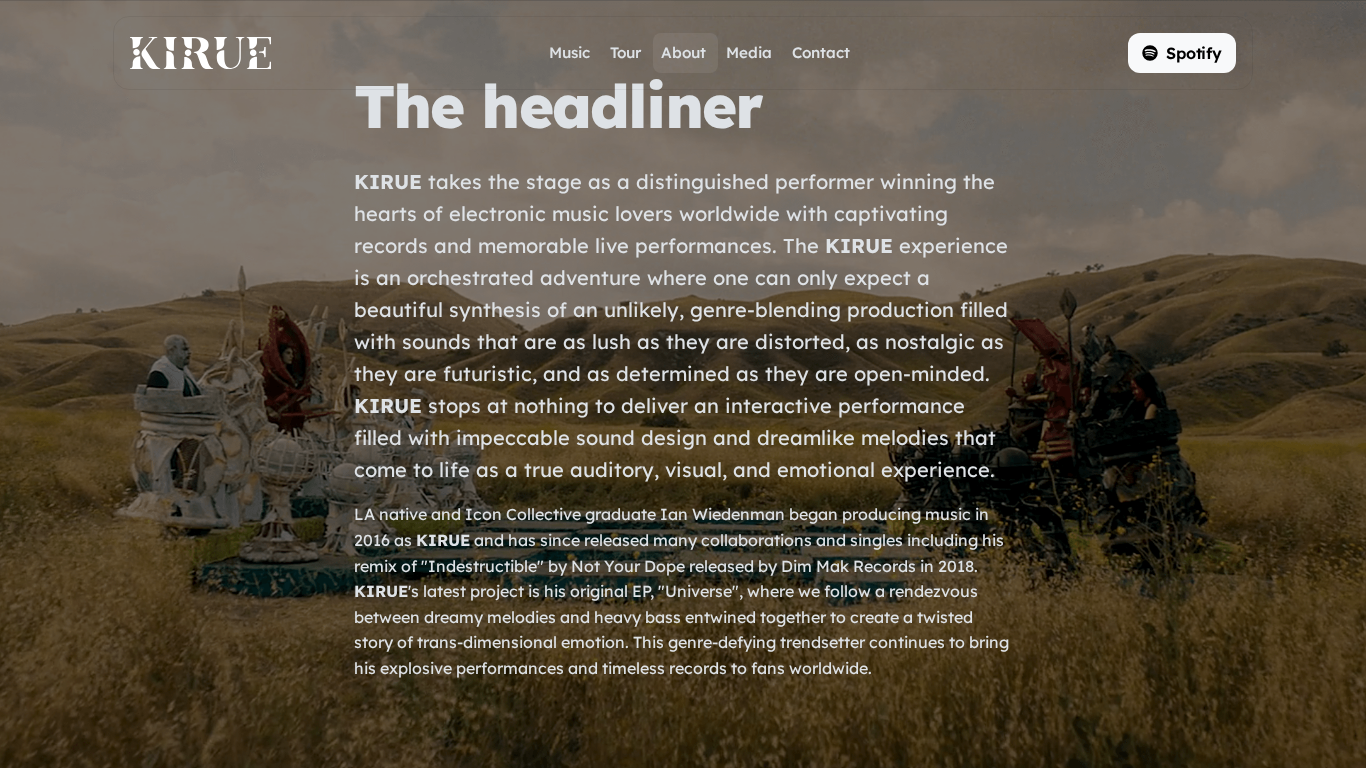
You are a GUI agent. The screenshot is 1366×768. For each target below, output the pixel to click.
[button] (1182, 53)
